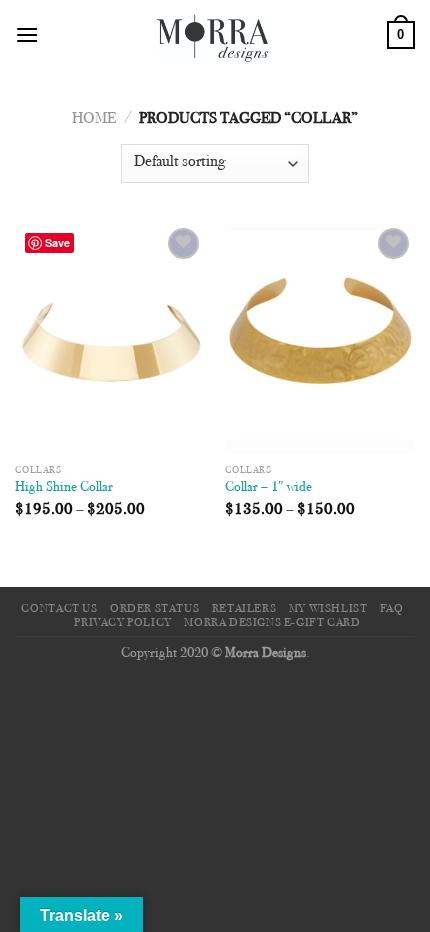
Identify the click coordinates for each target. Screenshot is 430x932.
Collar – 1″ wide (268, 488)
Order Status (154, 609)
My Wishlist (328, 609)
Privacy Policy (123, 623)
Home (94, 119)
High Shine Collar (64, 488)
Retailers (244, 609)
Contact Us (59, 609)
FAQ (392, 609)
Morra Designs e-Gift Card (272, 623)
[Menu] (27, 34)
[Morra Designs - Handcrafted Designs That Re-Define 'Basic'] (213, 35)
